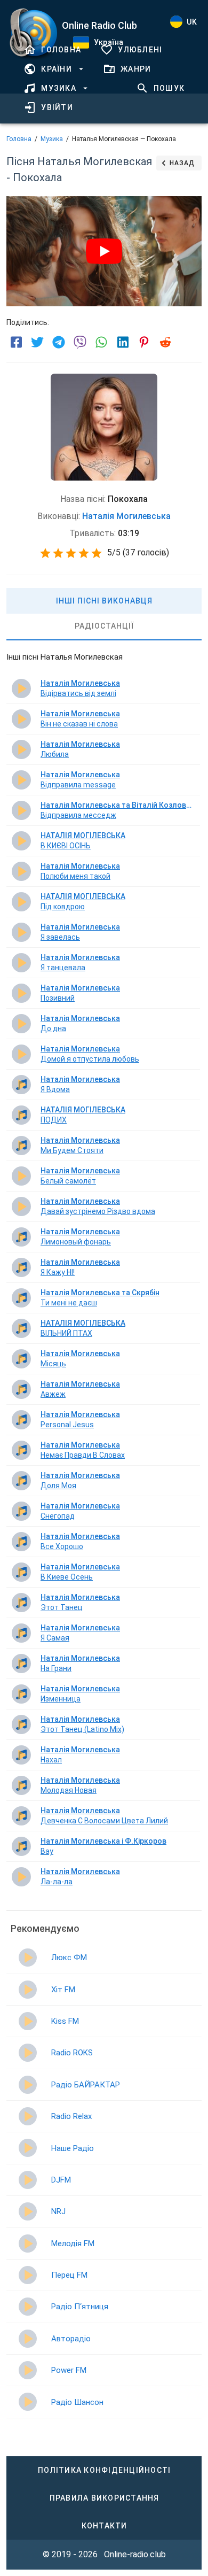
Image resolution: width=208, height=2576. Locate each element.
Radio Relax (71, 2116)
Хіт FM (63, 1990)
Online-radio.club (135, 2554)
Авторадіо (71, 2339)
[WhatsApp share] (101, 342)
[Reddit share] (165, 342)
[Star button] (45, 553)
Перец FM (69, 2275)
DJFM (61, 2180)
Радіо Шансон (77, 2402)
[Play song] (21, 689)
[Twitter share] (37, 342)
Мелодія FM (73, 2244)
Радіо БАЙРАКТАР (86, 2085)
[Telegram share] (59, 342)
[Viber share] (80, 342)
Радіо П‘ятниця (80, 2307)
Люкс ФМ (69, 1958)
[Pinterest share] (144, 342)
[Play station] (28, 1958)
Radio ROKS (72, 2053)
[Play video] (104, 251)
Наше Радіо (73, 2148)
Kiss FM (65, 2021)
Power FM (69, 2370)
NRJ (58, 2211)
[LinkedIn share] (123, 342)
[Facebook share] (16, 342)
